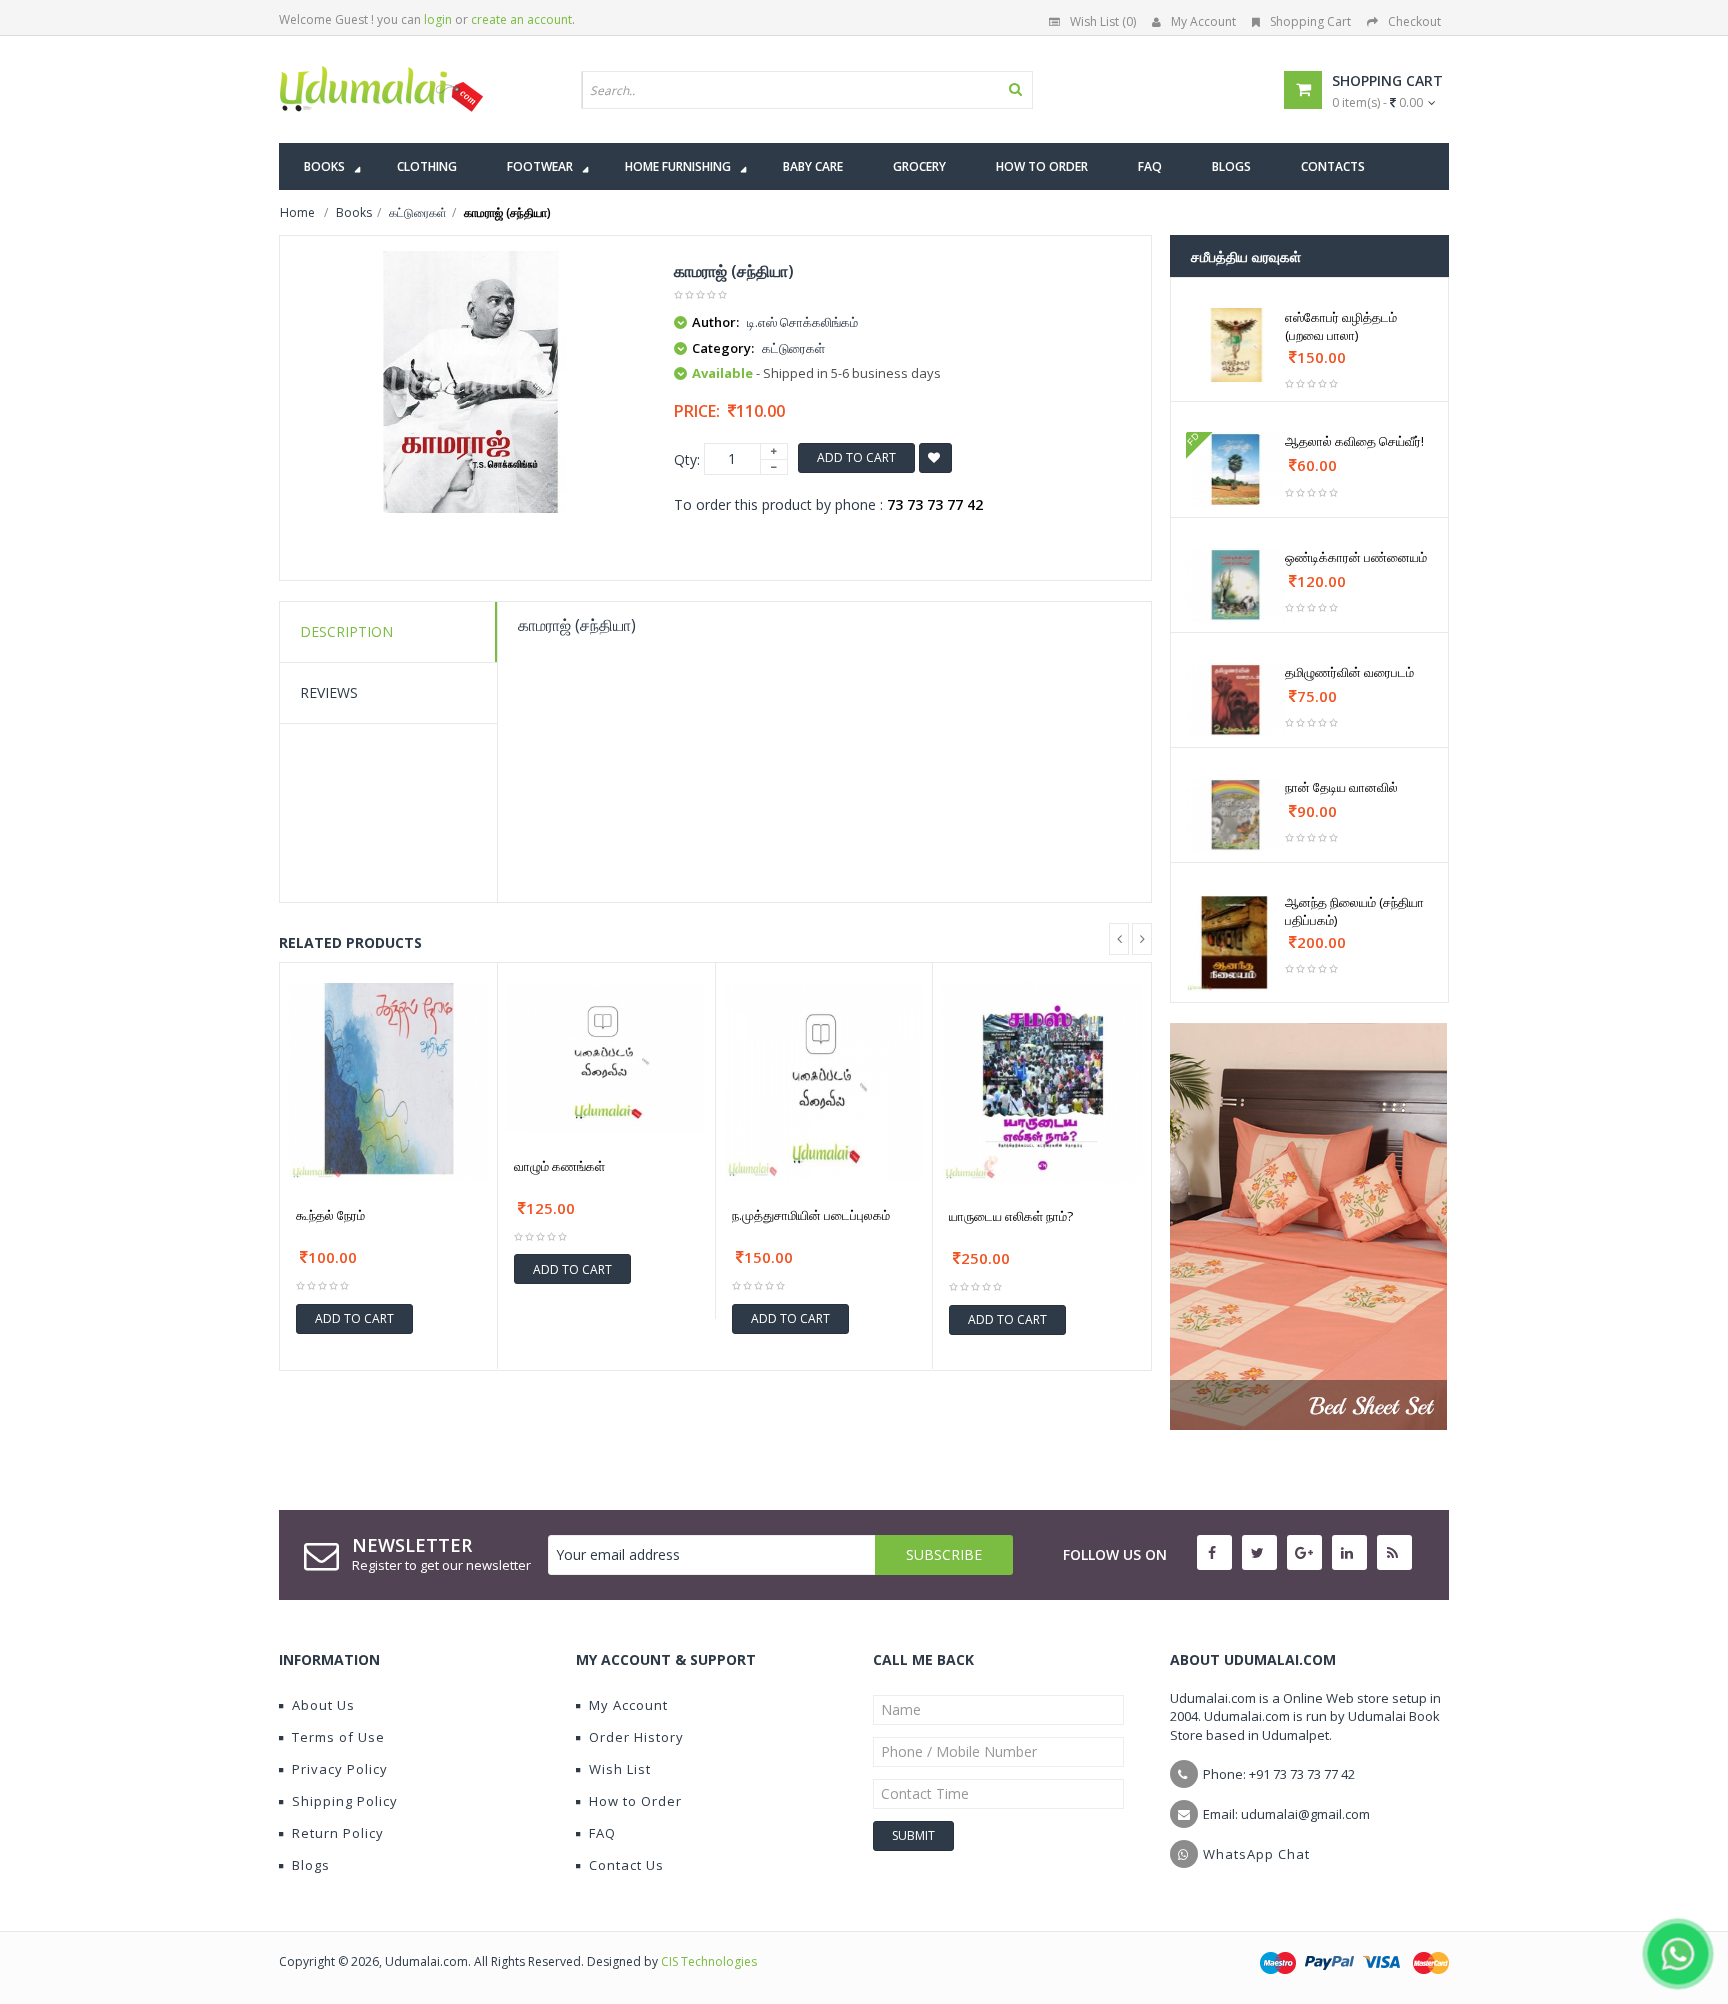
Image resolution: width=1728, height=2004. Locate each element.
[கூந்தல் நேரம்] (388, 1082)
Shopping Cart (1310, 21)
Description (346, 631)
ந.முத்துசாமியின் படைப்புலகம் (811, 1215)
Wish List (620, 1769)
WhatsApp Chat (1256, 1854)
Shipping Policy (345, 1801)
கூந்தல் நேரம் (330, 1215)
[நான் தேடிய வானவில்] (1235, 815)
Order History (636, 1737)
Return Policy (338, 1833)
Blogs (311, 1865)
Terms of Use (338, 1737)
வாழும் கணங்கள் (559, 1166)
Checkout (1414, 21)
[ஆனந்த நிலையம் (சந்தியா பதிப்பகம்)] (1235, 942)
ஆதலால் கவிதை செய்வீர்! (1354, 441)
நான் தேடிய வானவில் (1341, 787)
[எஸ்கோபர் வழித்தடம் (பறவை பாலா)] (1235, 345)
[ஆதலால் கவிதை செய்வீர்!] (1235, 469)
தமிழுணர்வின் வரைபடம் (1349, 672)
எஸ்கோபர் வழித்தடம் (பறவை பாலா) (1341, 326)
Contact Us (626, 1865)
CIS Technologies (709, 1961)
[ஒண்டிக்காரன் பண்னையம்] (1235, 585)
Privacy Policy (340, 1769)
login (438, 19)
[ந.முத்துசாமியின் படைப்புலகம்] (824, 1082)
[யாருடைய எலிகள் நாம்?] (1042, 1083)
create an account (521, 19)
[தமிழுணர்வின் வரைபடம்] (1235, 700)
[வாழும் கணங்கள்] (606, 1057)
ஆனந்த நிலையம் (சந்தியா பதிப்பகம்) (1354, 911)
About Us (323, 1705)
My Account (1203, 21)
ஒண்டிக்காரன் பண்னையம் (1356, 557)
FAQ (602, 1833)
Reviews (329, 692)
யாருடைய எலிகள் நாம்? (1011, 1216)
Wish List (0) (1103, 21)
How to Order (635, 1801)
